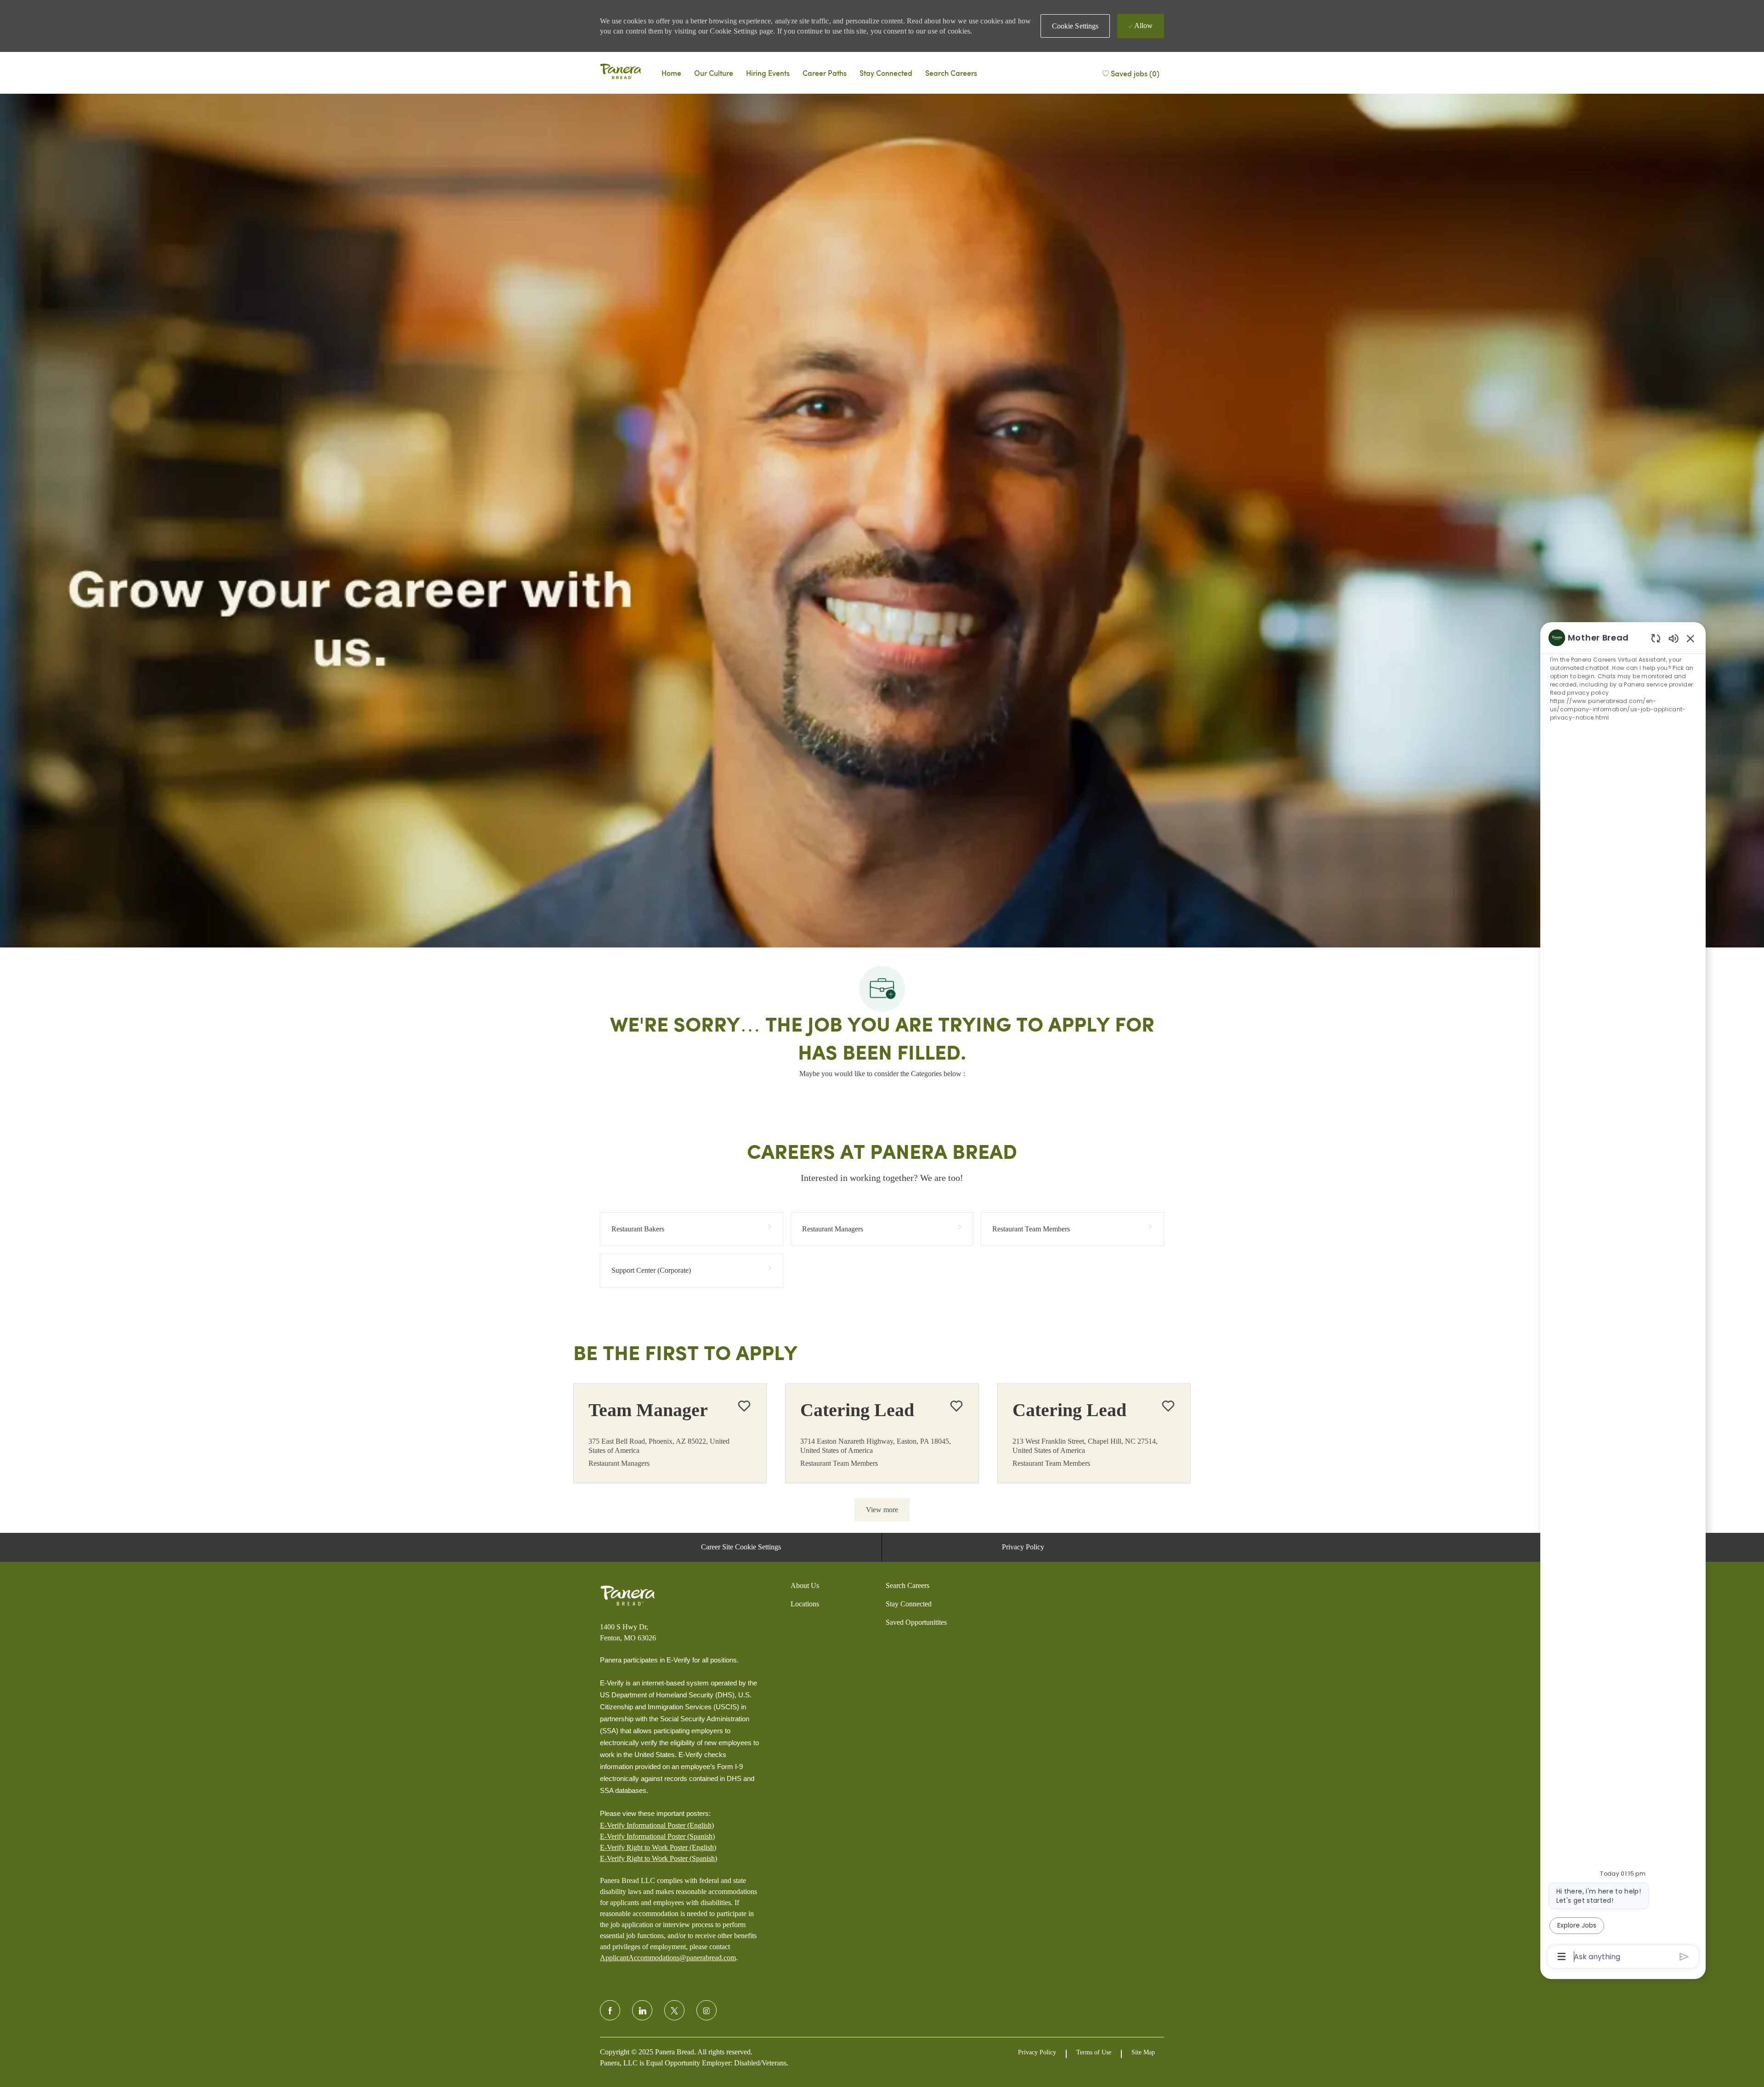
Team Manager (648, 1410)
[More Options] (1562, 1957)
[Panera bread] (621, 73)
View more (882, 1510)
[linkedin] (642, 2010)
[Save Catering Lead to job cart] (956, 1406)
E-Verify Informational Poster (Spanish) (657, 1836)
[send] (1684, 1957)
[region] (1623, 1296)
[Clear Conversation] (1656, 638)
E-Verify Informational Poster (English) (657, 1825)
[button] (1075, 26)
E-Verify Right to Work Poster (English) (658, 1847)
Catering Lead (857, 1410)
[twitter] (674, 2010)
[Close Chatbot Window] (1690, 638)
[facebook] (610, 2010)
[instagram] (707, 2010)
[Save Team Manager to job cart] (744, 1406)
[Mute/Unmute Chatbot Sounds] (1674, 638)
